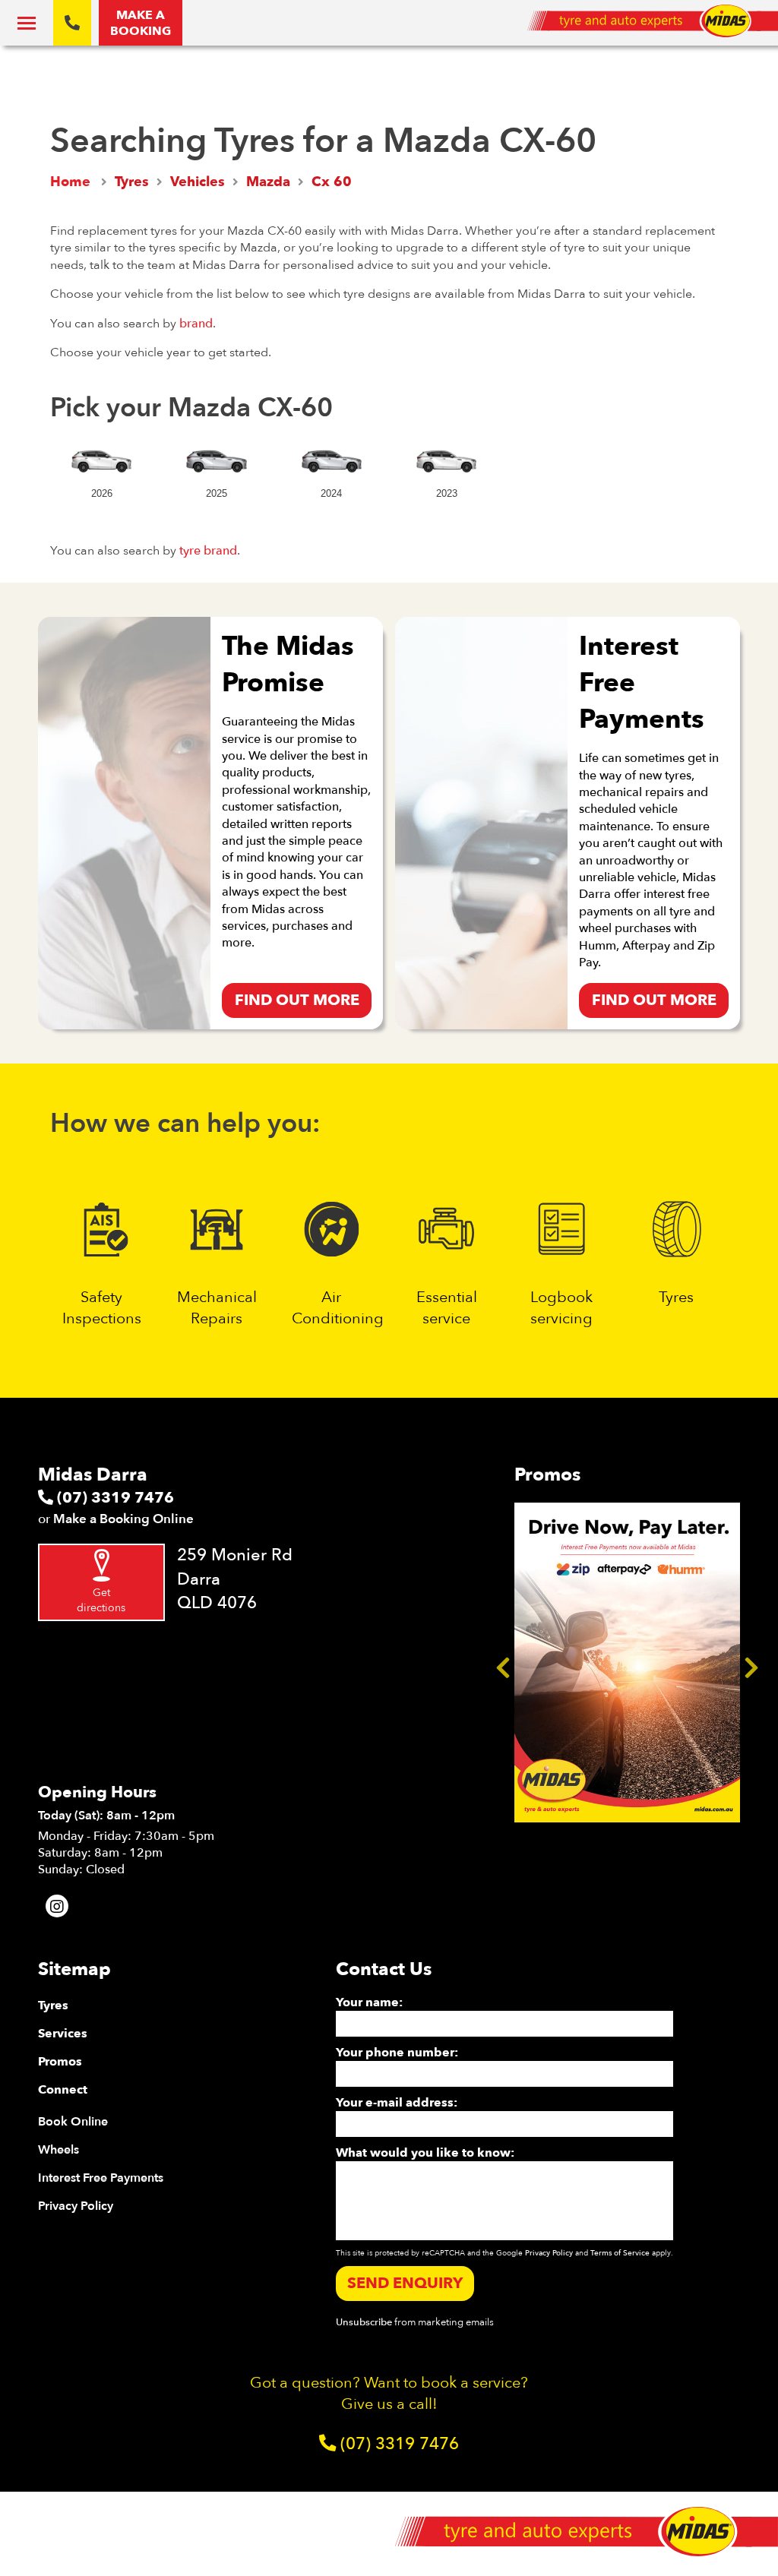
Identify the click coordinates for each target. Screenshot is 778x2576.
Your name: (369, 2002)
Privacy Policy (76, 2206)
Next (751, 1663)
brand (196, 324)
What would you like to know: (425, 2153)
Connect (63, 2090)
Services (63, 2034)
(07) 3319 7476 (114, 1498)
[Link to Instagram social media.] (57, 1906)
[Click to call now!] (72, 23)
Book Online (73, 2122)
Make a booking (141, 23)
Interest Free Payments (101, 2178)
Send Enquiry (405, 2283)
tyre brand (208, 551)
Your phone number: (397, 2053)
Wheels (59, 2150)
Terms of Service (620, 2253)
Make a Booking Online (123, 1519)
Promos (60, 2062)
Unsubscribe (364, 2322)
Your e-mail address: (397, 2103)
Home (70, 182)
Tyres (53, 2005)
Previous (503, 1663)
